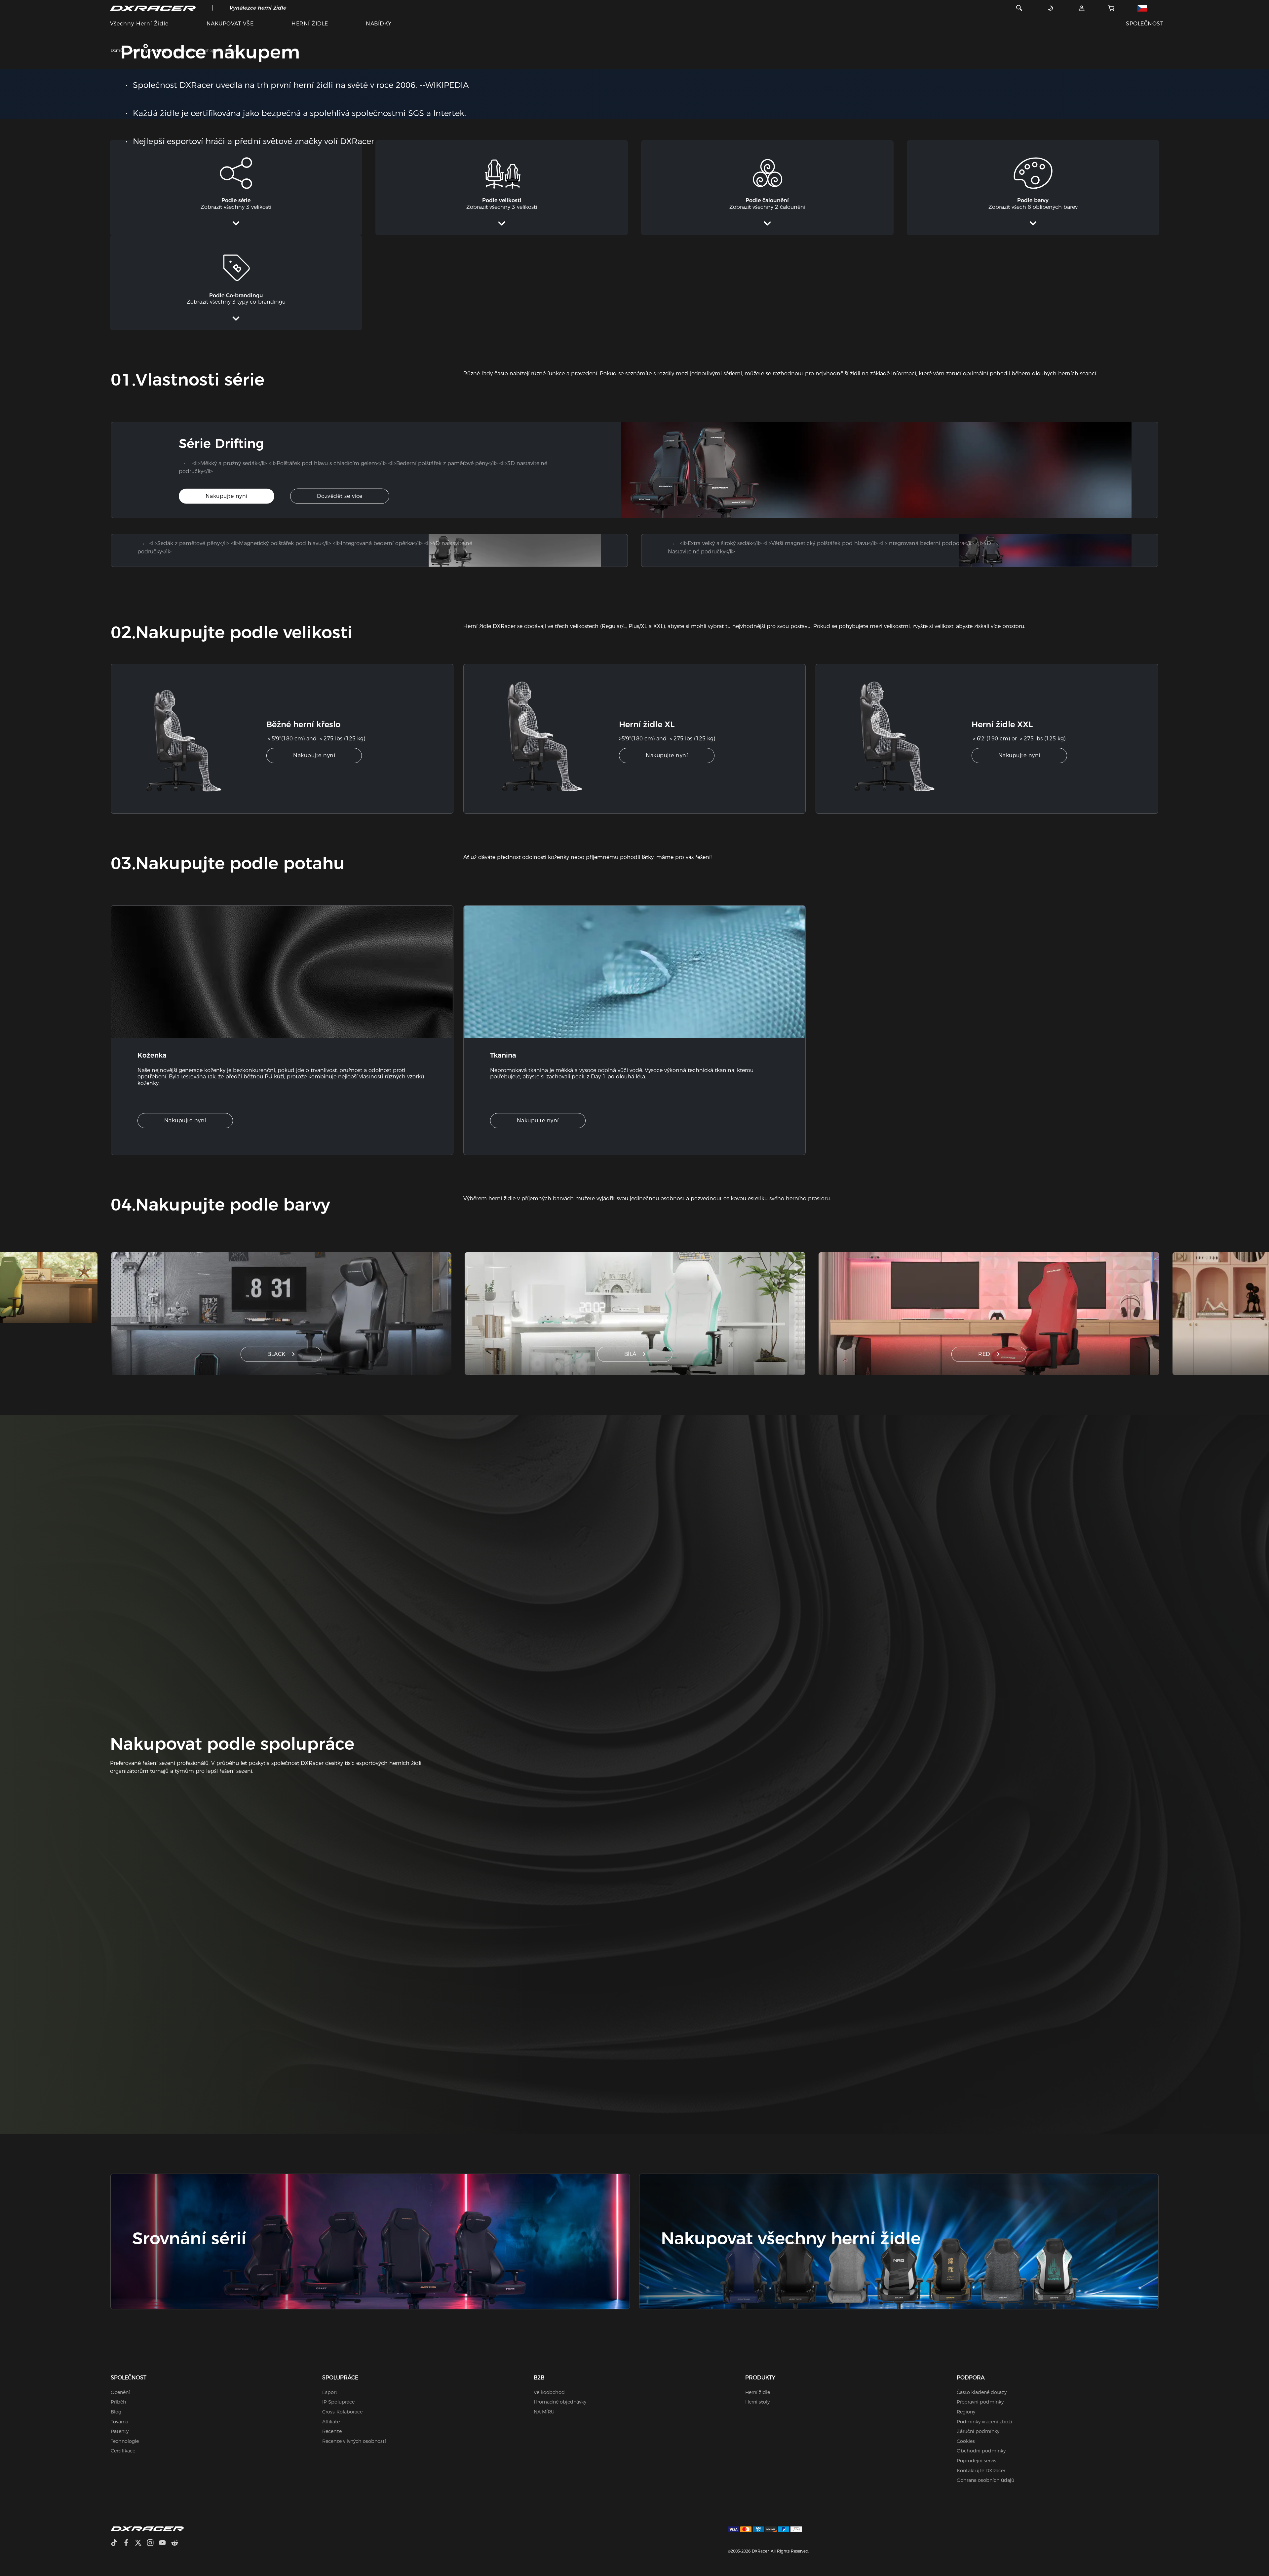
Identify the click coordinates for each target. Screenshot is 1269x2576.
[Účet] (1082, 8)
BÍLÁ (630, 1354)
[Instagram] (153, 2543)
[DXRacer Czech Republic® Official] (153, 8)
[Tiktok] (117, 2543)
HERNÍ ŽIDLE (310, 24)
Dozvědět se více (340, 496)
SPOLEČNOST (1145, 24)
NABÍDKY (379, 24)
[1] (197, 739)
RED (984, 1354)
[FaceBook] (129, 2543)
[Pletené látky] (635, 972)
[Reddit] (177, 2543)
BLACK (276, 1354)
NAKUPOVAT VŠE (230, 24)
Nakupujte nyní (227, 496)
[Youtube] (165, 2543)
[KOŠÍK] (1111, 8)
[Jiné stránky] (1147, 8)
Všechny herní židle (139, 24)
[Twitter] (141, 2543)
